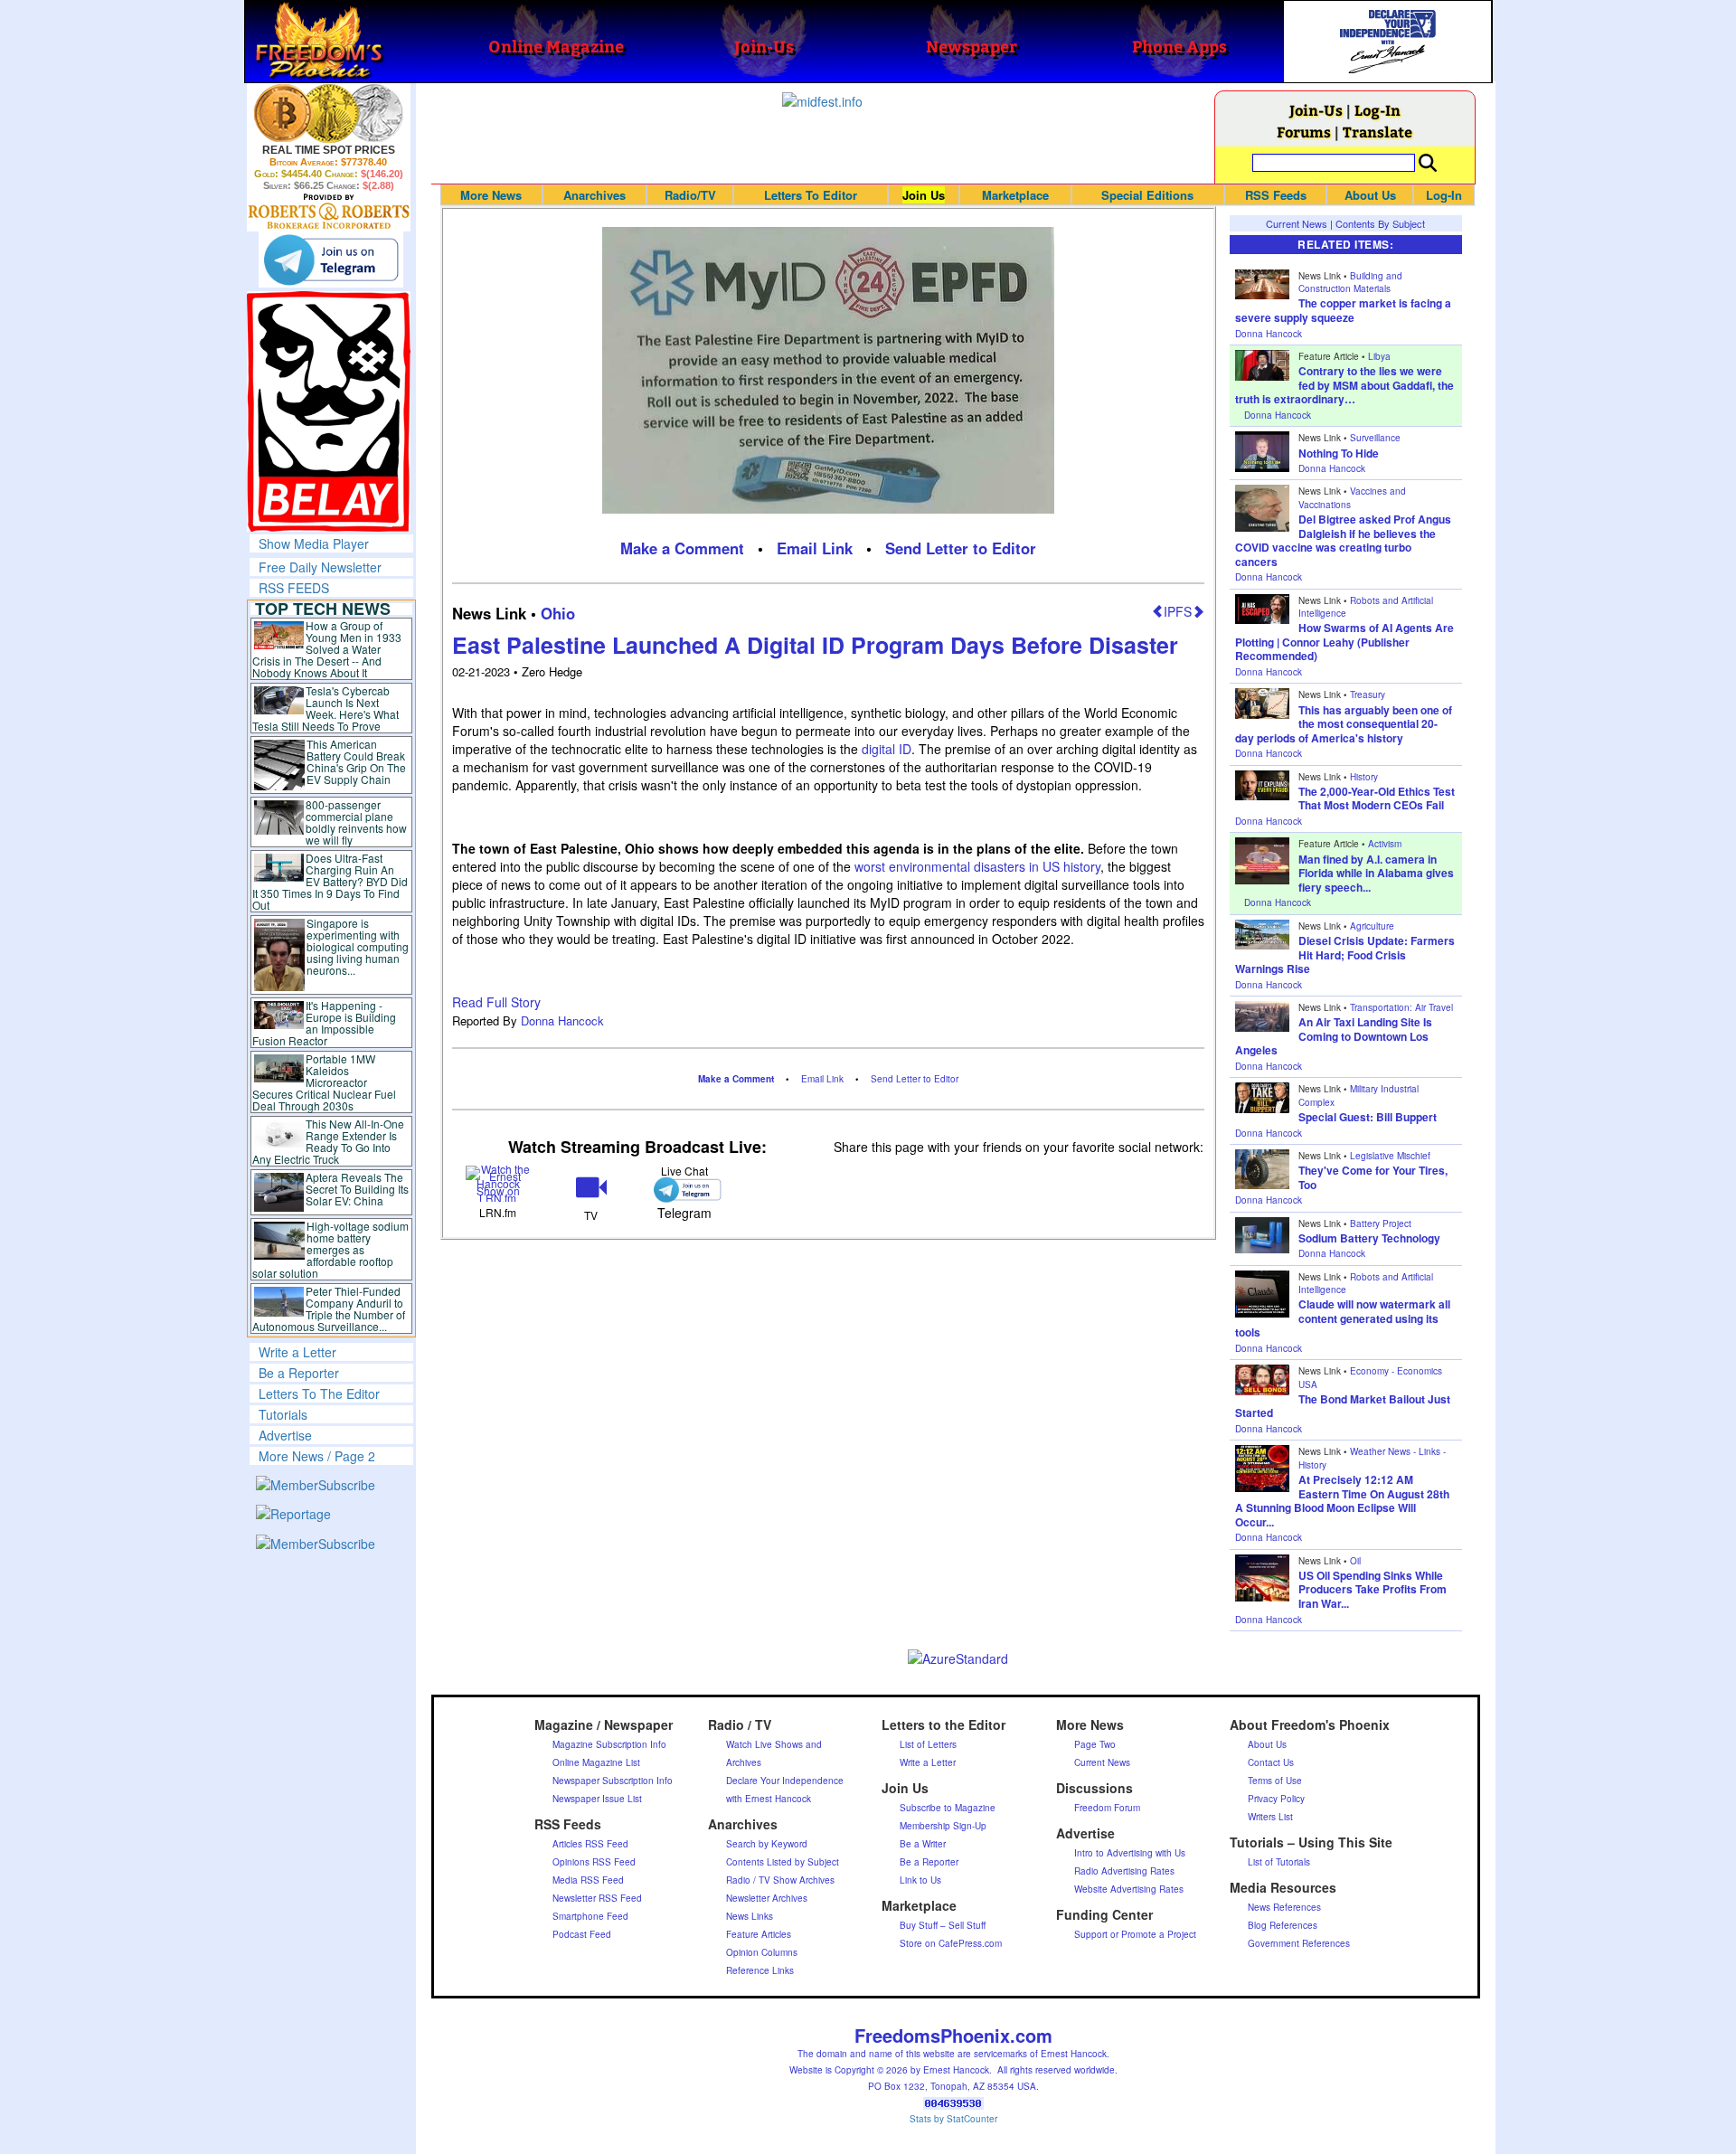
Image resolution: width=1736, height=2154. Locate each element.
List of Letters (928, 1744)
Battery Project (1381, 1223)
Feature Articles (759, 1934)
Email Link (815, 548)
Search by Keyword (767, 1844)
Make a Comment (682, 548)
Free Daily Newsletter (320, 567)
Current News (1297, 223)
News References (1284, 1907)
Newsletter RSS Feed (597, 1898)
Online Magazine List (596, 1762)
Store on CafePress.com (951, 1943)
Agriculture (1372, 926)
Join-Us (1316, 110)
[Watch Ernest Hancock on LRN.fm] (499, 1182)
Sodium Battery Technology (1369, 1238)
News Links (750, 1916)
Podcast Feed (582, 1934)
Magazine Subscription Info (609, 1744)
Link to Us (920, 1880)
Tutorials (283, 1414)
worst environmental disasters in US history (977, 866)
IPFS (1178, 611)
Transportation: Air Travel (1401, 1007)
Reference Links (760, 1970)
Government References (1299, 1943)
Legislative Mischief (1390, 1156)
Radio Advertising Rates (1124, 1871)
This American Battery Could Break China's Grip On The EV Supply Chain (356, 761)
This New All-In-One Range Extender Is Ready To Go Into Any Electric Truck (329, 1141)
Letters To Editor (811, 195)
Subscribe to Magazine (948, 1808)
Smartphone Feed (590, 1916)
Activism (1385, 844)
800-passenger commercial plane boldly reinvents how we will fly (356, 822)
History (1364, 777)
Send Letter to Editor (961, 548)
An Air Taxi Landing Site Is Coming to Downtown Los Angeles (1334, 1036)
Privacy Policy (1276, 1799)
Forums (1304, 132)
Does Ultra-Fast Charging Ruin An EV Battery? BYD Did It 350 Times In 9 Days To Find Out (330, 881)
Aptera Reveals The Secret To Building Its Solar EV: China (357, 1189)
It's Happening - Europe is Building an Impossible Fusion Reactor (325, 1023)
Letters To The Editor (319, 1393)
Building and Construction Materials (1350, 282)
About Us (1370, 195)
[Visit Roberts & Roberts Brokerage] (329, 113)
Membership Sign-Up (943, 1826)
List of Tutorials (1279, 1862)
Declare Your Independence (785, 1781)
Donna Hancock (562, 1020)
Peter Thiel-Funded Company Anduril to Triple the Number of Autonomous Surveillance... (329, 1308)
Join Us (924, 195)
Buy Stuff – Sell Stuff (943, 1925)
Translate (1377, 132)
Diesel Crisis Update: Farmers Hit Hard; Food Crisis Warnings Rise (1345, 954)
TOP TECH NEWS (323, 609)
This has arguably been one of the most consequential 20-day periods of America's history (1344, 724)
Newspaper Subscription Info (613, 1781)
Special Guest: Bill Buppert (1368, 1117)
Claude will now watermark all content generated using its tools (1343, 1318)
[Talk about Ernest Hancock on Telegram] (684, 1190)
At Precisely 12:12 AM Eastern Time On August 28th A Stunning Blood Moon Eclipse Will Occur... (1342, 1501)
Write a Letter (297, 1352)
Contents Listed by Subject (783, 1862)
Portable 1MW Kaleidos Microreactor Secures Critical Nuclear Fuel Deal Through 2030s (324, 1082)
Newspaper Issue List (597, 1799)
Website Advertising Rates (1129, 1889)
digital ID (887, 749)
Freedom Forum (1107, 1808)
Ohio (558, 613)
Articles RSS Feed (590, 1844)
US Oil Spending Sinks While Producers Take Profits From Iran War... (1373, 1589)
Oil (1355, 1561)
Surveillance (1375, 438)
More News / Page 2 (317, 1456)
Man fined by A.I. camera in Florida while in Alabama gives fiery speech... (1376, 873)
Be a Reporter (299, 1373)
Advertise (285, 1435)
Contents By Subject (1380, 223)
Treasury (1368, 694)
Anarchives (594, 195)
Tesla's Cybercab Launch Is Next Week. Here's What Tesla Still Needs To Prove (326, 708)
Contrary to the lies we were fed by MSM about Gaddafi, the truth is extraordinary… (1344, 385)
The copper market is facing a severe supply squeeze (1343, 310)
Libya (1379, 356)
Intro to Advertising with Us (1130, 1853)
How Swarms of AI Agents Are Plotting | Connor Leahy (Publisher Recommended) (1344, 642)
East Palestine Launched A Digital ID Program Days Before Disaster (815, 645)
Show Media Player (314, 543)
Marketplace (1015, 195)
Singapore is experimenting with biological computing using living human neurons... (358, 946)
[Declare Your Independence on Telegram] (331, 260)
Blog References (1283, 1925)
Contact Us (1271, 1762)
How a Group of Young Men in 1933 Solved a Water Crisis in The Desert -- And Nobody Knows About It (327, 649)
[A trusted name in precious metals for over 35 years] (329, 212)
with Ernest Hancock (769, 1799)
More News (491, 195)
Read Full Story (496, 1002)
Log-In (1377, 110)
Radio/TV (690, 195)
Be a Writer (923, 1844)
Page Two (1095, 1744)
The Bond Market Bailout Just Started (1343, 1406)
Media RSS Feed (588, 1880)
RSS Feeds (1276, 195)
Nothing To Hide (1339, 453)
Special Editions (1147, 195)
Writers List (1270, 1817)
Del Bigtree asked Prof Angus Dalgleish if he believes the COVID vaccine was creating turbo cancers (1343, 540)
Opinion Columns (762, 1952)
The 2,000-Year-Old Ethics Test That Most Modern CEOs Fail (1377, 798)
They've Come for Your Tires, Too (1373, 1177)
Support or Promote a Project (1135, 1934)
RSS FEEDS (294, 588)
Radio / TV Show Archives (780, 1880)
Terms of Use (1275, 1781)
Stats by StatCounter (953, 2119)
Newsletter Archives (767, 1898)
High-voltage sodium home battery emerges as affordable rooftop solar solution (330, 1249)
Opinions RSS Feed (594, 1862)
